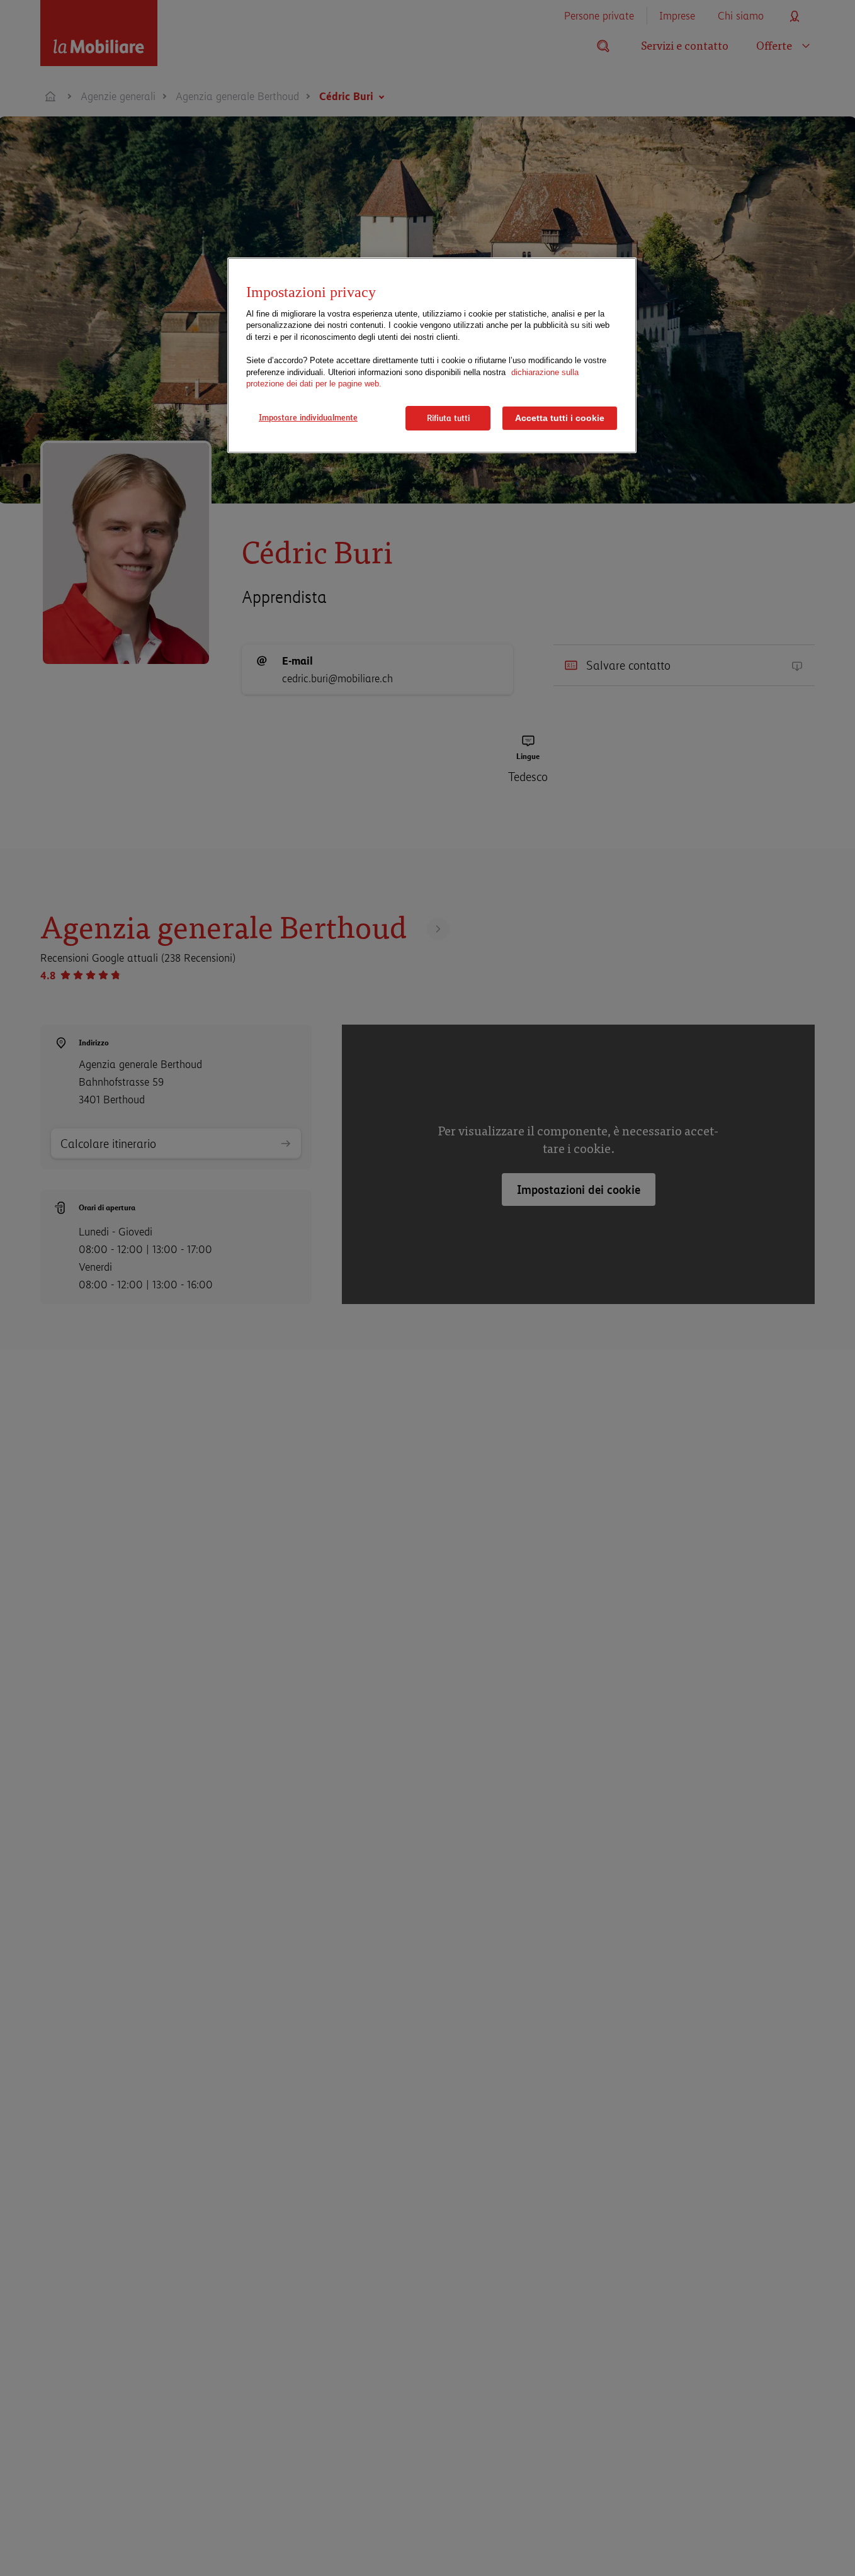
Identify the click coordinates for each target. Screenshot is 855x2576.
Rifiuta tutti (448, 418)
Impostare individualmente (308, 417)
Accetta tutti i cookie (560, 418)
